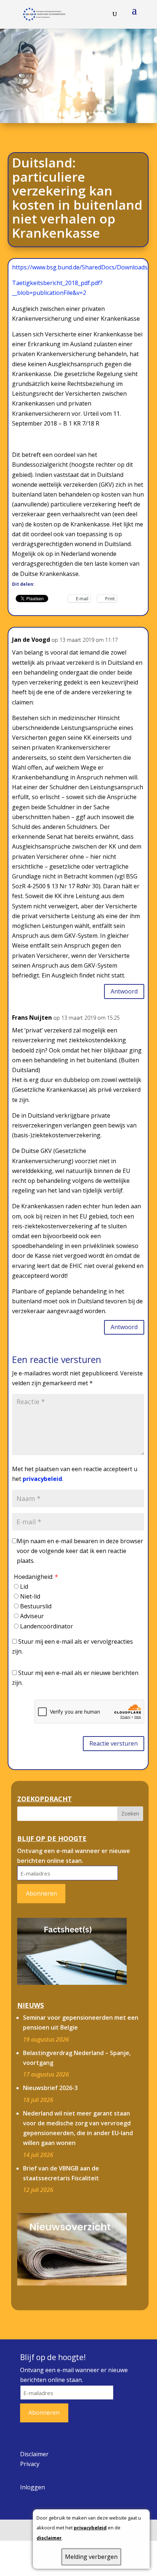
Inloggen (32, 2487)
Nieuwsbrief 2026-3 (50, 2088)
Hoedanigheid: (36, 1577)
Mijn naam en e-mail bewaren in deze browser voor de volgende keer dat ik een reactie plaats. (80, 1551)
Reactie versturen (114, 1743)
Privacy (30, 2464)
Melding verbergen (91, 2557)
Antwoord (124, 991)
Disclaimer (34, 2454)
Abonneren (41, 1893)
